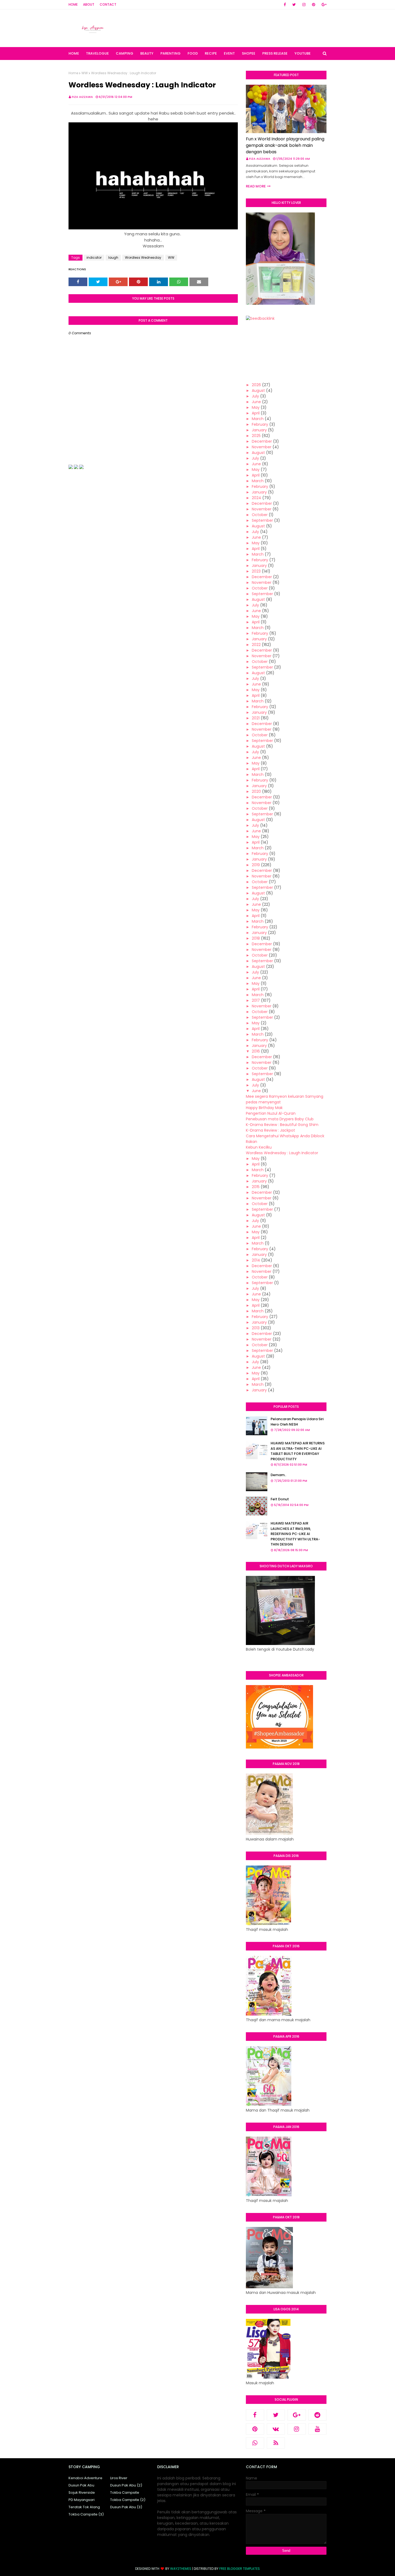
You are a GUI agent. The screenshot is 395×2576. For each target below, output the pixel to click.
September (262, 520)
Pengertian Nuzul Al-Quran (271, 1113)
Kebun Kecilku (259, 1147)
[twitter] (294, 5)
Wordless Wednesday (143, 257)
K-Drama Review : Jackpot (270, 1130)
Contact (108, 4)
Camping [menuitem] (125, 53)
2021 (256, 718)
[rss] (276, 2443)
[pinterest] (314, 5)
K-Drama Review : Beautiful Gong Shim (282, 1125)
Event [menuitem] (229, 53)
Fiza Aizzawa (82, 97)
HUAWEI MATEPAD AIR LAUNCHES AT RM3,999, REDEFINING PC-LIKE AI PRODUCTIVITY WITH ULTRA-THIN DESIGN (295, 1534)
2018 (256, 938)
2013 (256, 1328)
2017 (256, 1000)
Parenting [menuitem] (170, 53)
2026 (256, 385)
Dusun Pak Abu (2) (126, 2485)
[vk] (276, 2429)
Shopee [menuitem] (249, 53)
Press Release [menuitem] (275, 53)
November (262, 447)
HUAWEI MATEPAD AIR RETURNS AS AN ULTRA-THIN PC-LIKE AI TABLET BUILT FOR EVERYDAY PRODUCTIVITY (298, 1451)
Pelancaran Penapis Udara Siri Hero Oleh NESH (297, 1422)
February (260, 424)
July (255, 396)
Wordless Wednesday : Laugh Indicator (282, 1153)
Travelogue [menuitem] (97, 53)
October (260, 515)
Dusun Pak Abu (81, 2485)
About (89, 4)
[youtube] (318, 2429)
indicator (94, 257)
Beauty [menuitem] (147, 53)
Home (73, 4)
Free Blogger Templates (240, 2569)
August (258, 390)
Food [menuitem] (193, 53)
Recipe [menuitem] (211, 53)
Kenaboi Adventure (85, 2478)
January (259, 430)
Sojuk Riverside (82, 2492)
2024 (256, 498)
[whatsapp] (255, 2443)
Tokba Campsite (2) (128, 2500)
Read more (256, 186)
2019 (256, 865)
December (262, 441)
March (258, 419)
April (256, 413)
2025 (256, 436)
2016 (256, 1051)
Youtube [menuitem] (303, 53)
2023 (256, 571)
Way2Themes (181, 2569)
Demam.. (278, 1475)
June (256, 402)
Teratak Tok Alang (84, 2507)
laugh (113, 257)
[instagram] (304, 5)
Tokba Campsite (125, 2492)
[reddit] (318, 2415)
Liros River (119, 2478)
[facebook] (285, 5)
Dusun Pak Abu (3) (126, 2507)
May (256, 407)
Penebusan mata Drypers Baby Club (280, 1119)
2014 (256, 1260)
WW (85, 73)
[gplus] (323, 5)
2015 (256, 1187)
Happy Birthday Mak (264, 1108)
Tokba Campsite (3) (86, 2514)
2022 (256, 645)
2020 (256, 791)
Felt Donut (280, 1499)
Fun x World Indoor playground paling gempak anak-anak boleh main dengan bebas (285, 145)
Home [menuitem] (74, 53)
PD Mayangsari (82, 2500)
